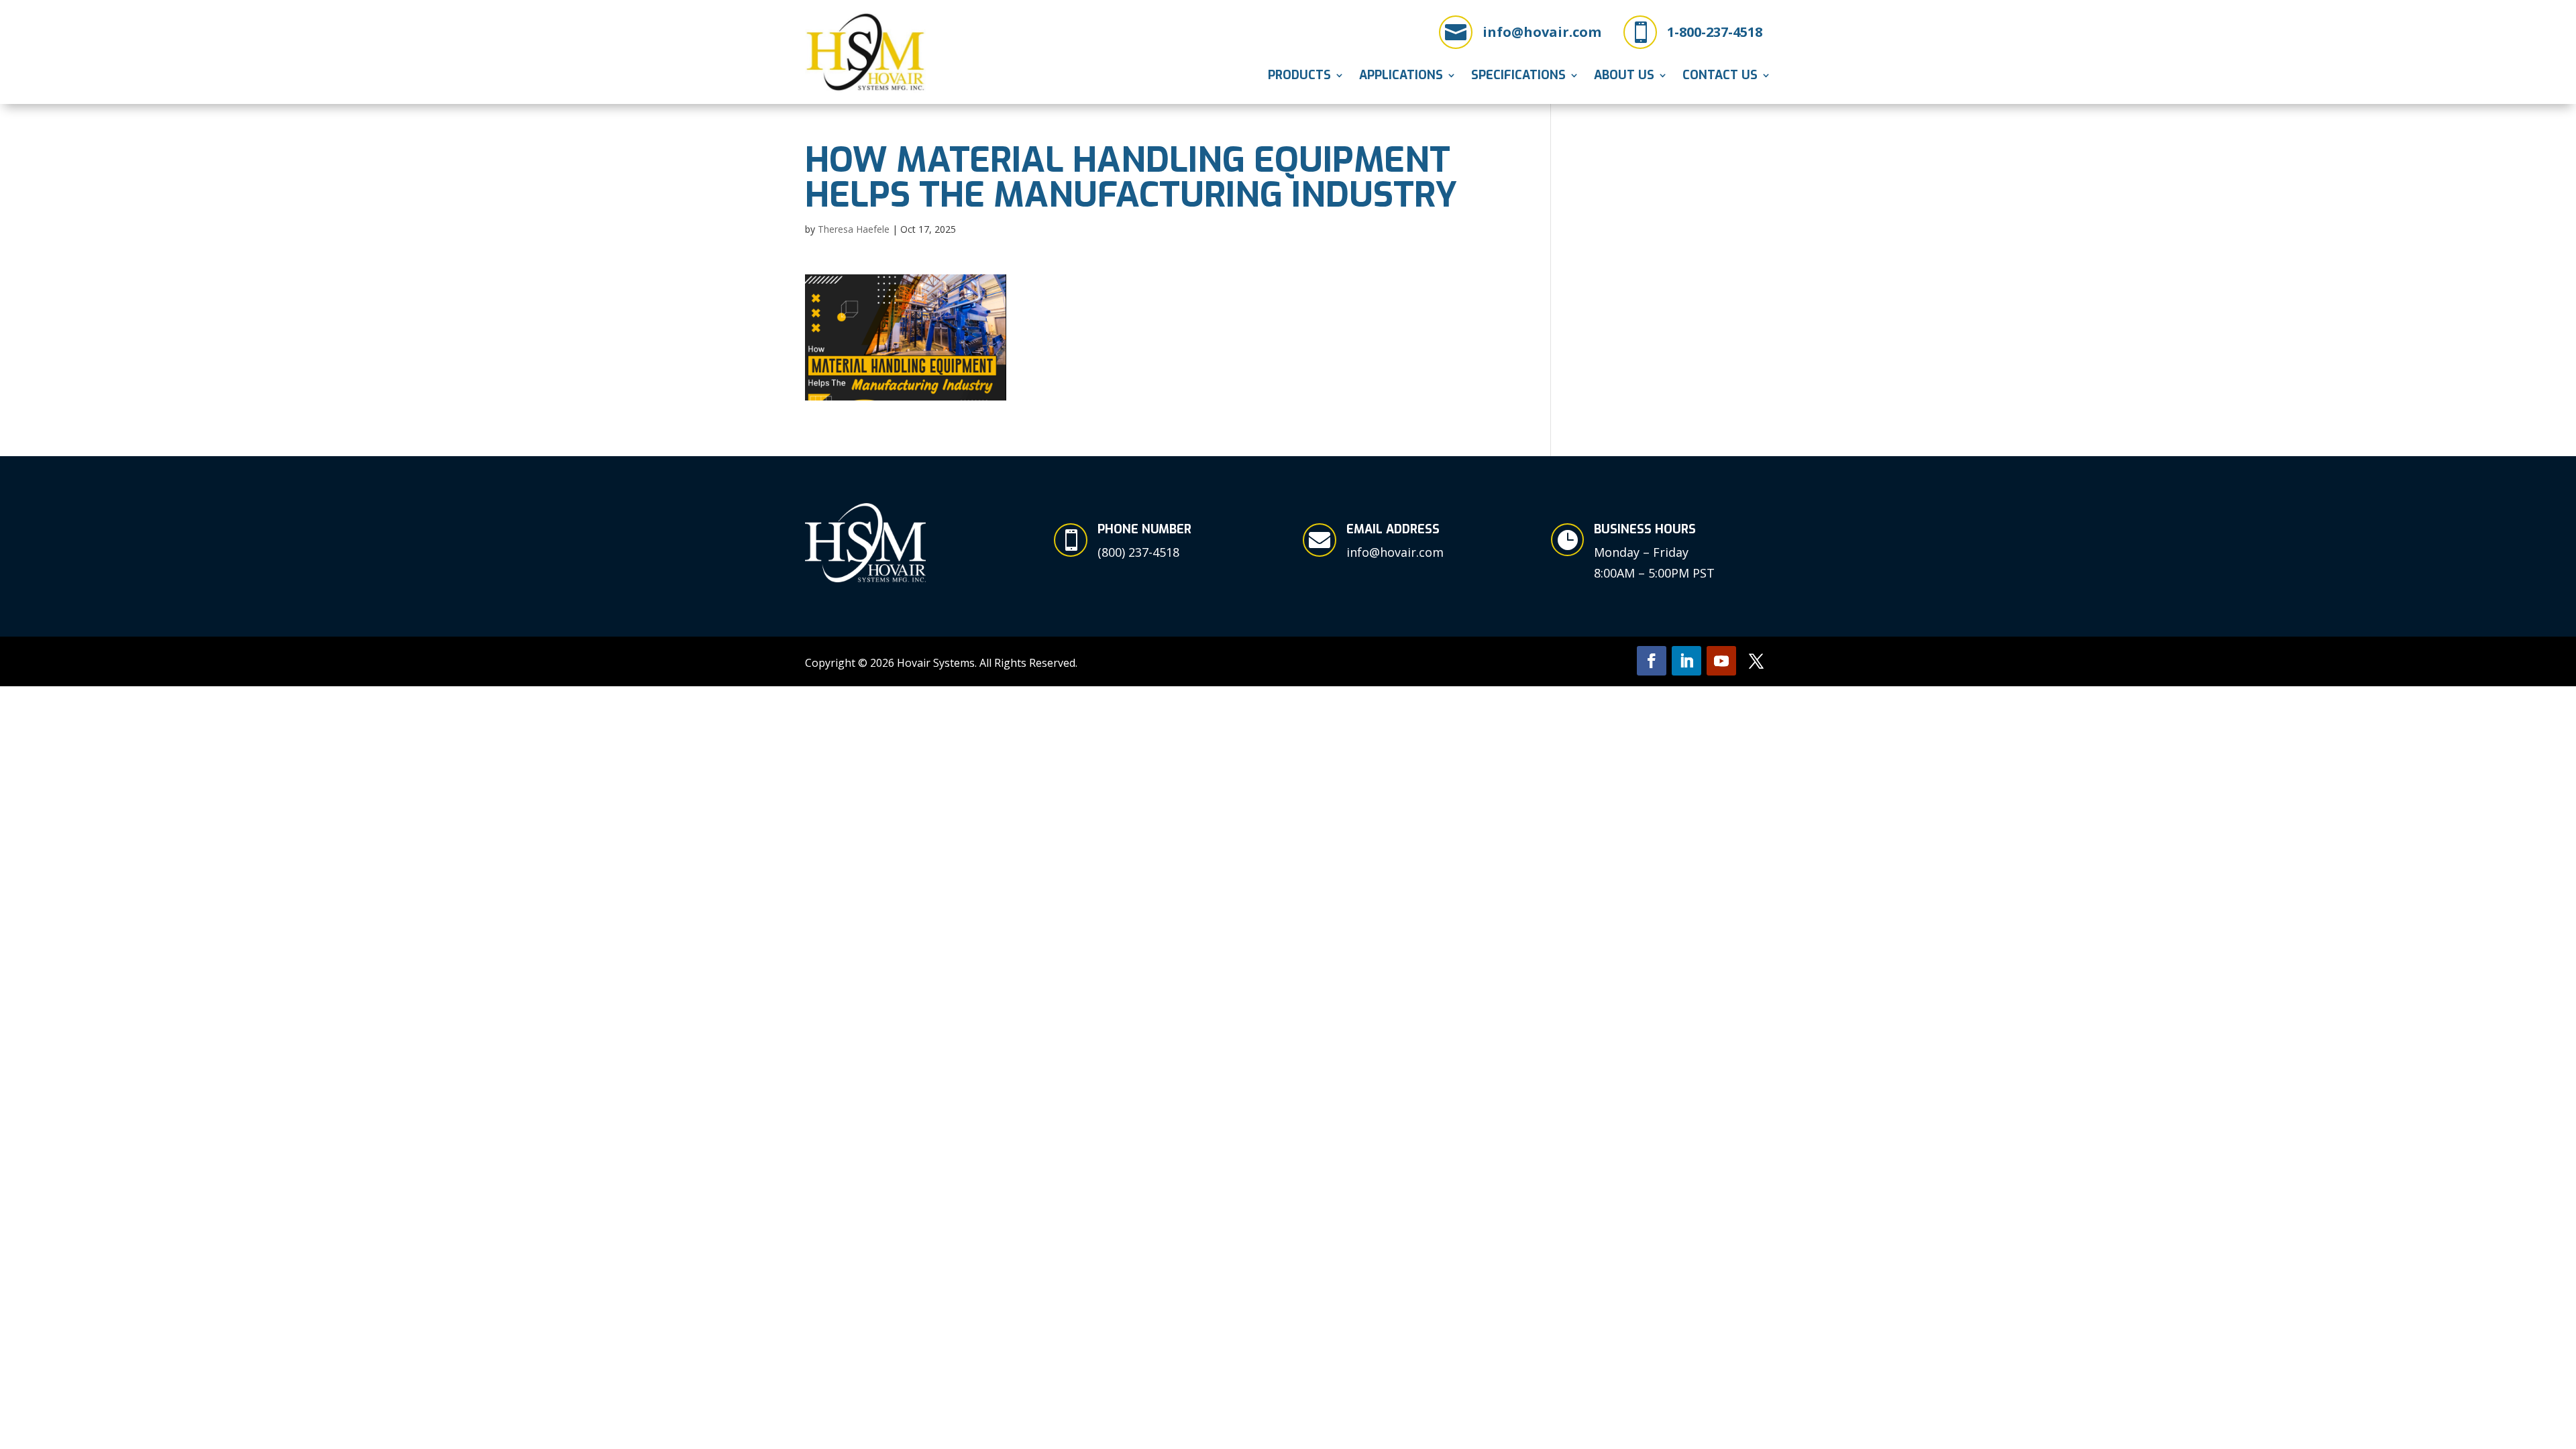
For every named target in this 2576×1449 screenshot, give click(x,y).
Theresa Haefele (854, 229)
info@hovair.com (1542, 32)
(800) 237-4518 (1138, 552)
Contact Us (1720, 77)
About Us (1624, 77)
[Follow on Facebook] (1652, 661)
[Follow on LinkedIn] (1686, 661)
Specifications (1518, 77)
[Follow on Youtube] (1721, 661)
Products (1299, 77)
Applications (1401, 77)
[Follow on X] (1756, 661)
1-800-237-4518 (1715, 32)
